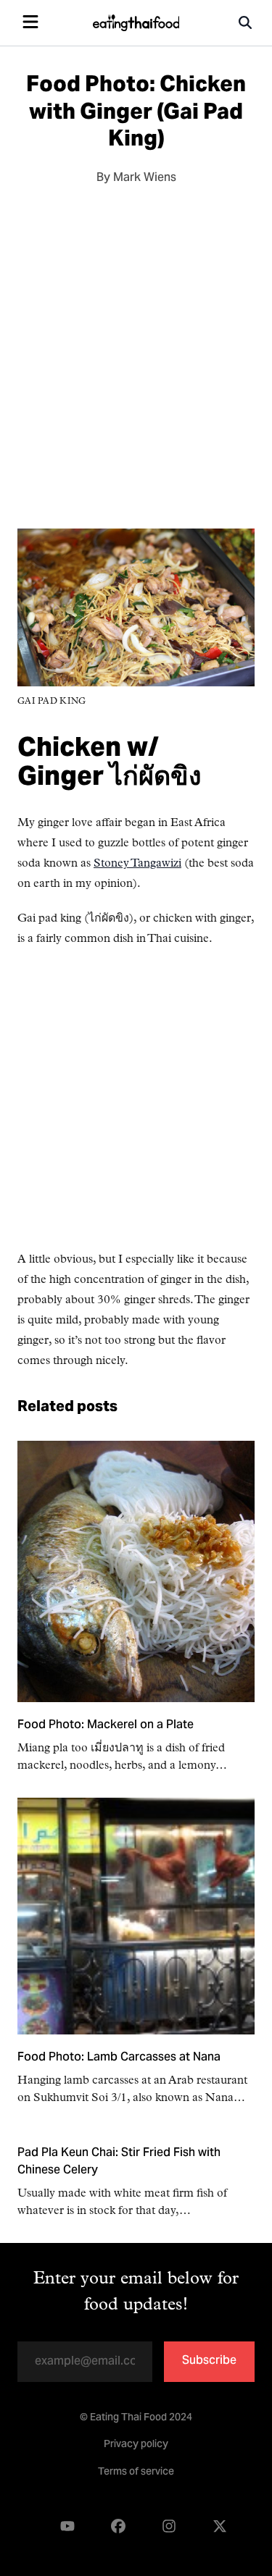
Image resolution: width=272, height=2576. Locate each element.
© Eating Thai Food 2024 (136, 2418)
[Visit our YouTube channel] (67, 2526)
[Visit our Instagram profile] (169, 2526)
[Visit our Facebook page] (118, 2526)
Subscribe (209, 2361)
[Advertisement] (136, 352)
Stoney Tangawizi (137, 864)
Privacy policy (136, 2445)
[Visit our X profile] (220, 2526)
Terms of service (136, 2472)
